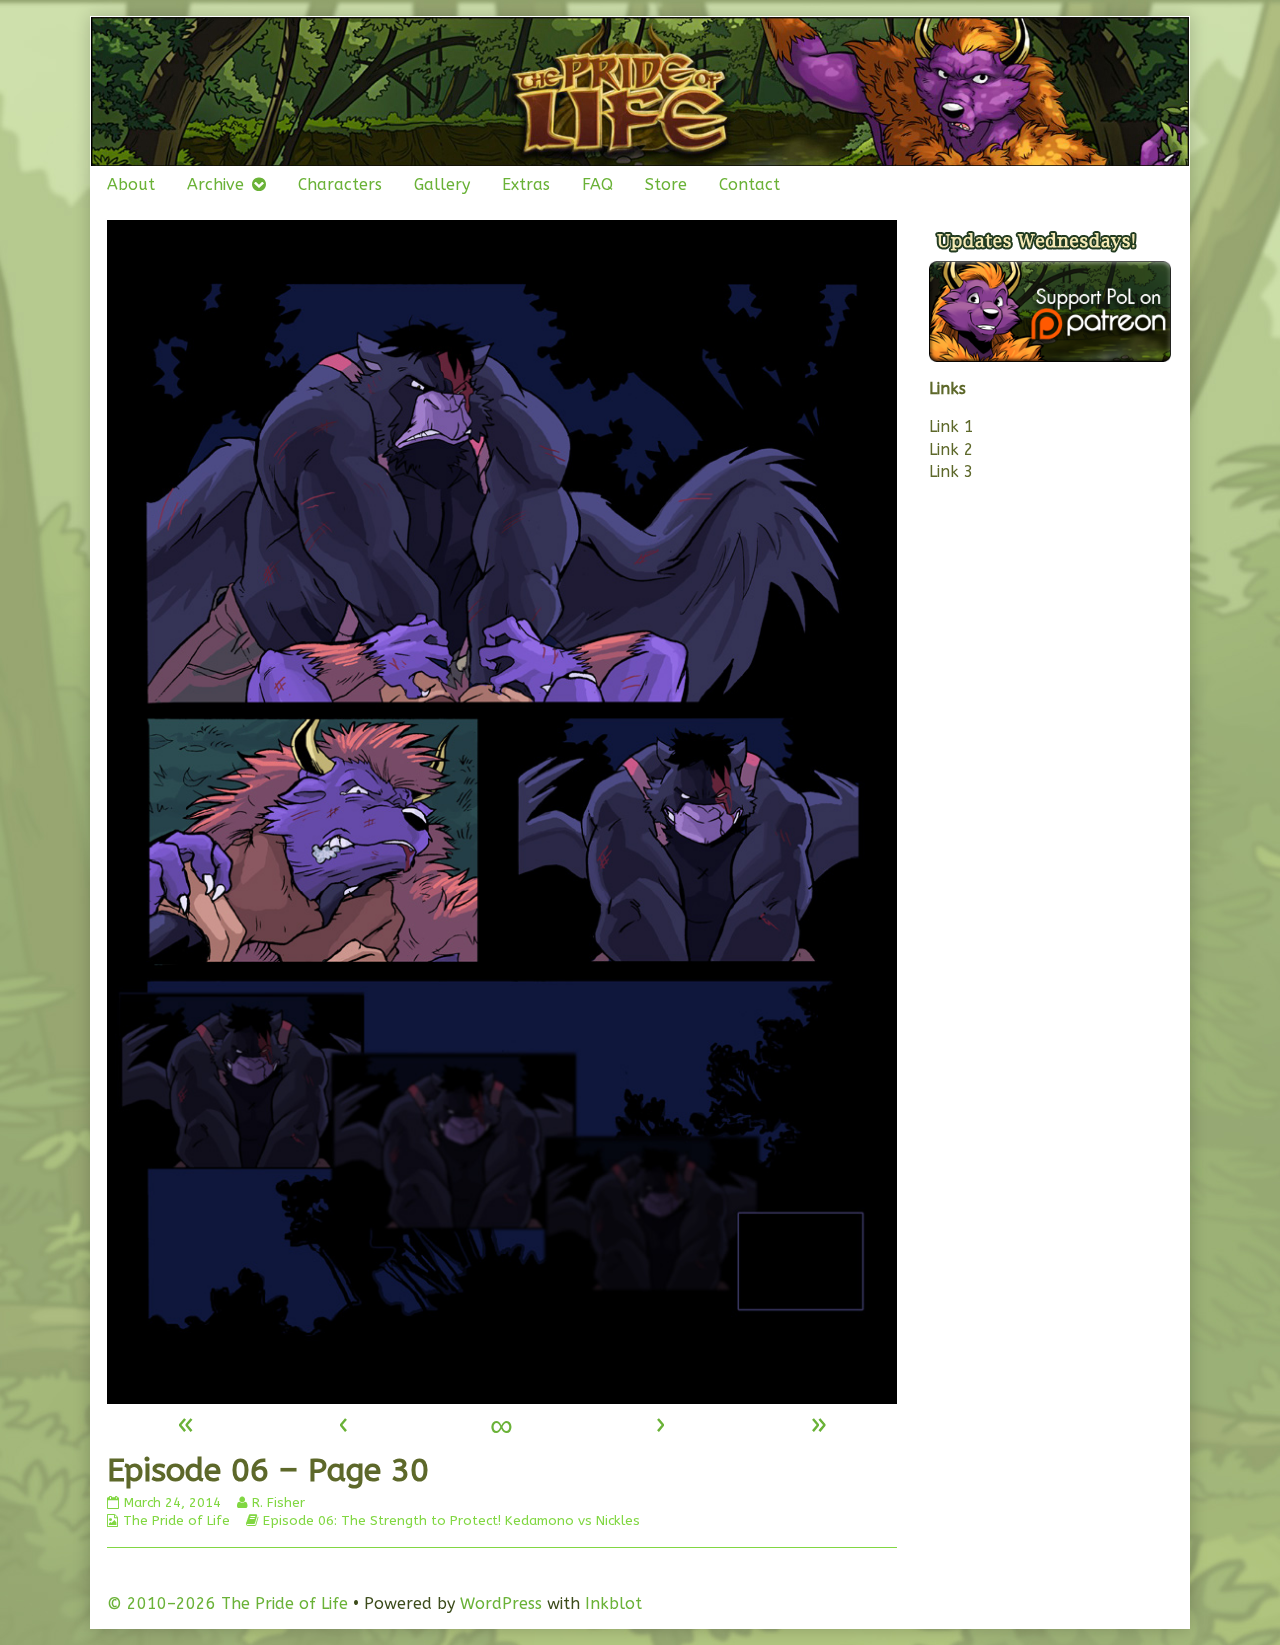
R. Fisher (278, 1502)
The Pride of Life (176, 1520)
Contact (749, 184)
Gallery (442, 184)
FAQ (597, 184)
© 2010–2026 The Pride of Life (227, 1603)
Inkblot (613, 1603)
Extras (526, 184)
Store (666, 184)
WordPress (501, 1603)
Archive (215, 184)
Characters (340, 184)
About (131, 184)
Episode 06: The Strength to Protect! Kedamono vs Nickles (451, 1520)
